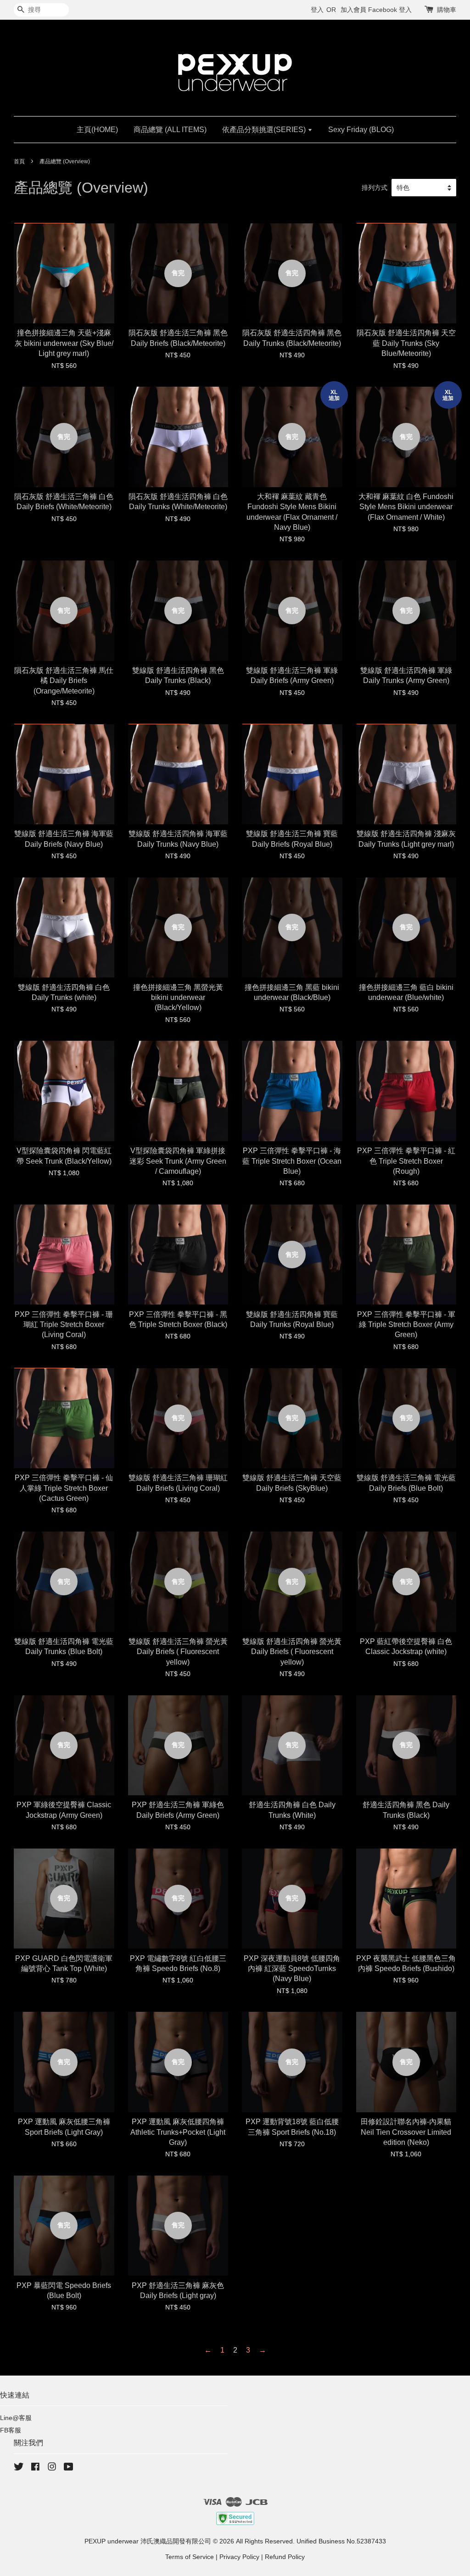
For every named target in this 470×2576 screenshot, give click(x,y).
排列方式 (375, 188)
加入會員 (353, 10)
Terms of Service (190, 2557)
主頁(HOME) (97, 130)
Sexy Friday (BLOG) (361, 130)
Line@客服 (16, 2418)
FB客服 (11, 2430)
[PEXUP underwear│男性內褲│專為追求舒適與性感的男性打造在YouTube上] (69, 2468)
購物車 (447, 10)
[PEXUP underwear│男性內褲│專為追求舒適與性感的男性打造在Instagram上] (52, 2468)
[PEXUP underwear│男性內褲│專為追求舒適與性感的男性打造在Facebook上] (35, 2468)
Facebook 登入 (390, 10)
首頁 (19, 161)
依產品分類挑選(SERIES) (265, 130)
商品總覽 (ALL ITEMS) (170, 130)
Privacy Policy (239, 2557)
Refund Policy (285, 2557)
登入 (317, 10)
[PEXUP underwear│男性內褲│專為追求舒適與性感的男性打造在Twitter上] (19, 2468)
